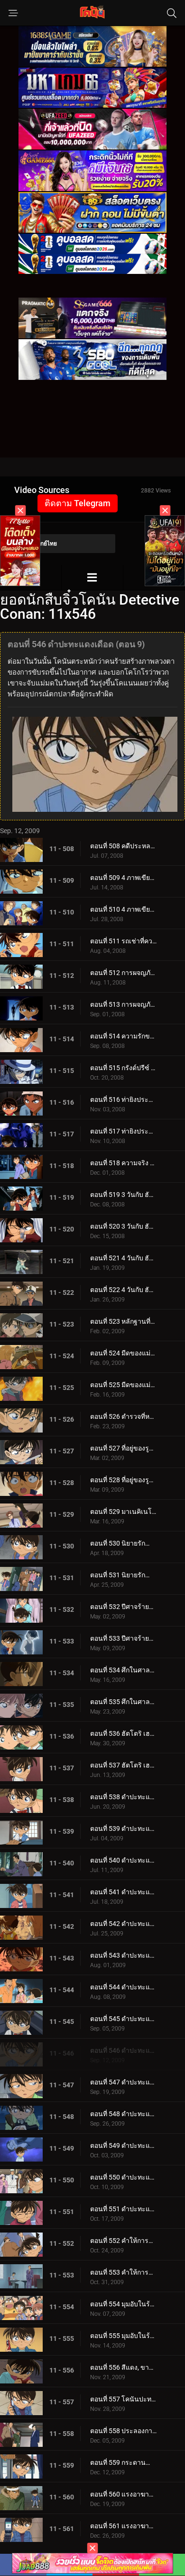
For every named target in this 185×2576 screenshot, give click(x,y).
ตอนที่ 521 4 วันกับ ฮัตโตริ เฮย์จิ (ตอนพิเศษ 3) (123, 1258)
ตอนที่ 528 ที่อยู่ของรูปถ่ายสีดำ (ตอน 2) (123, 1480)
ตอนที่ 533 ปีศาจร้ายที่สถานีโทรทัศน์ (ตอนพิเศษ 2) (123, 1638)
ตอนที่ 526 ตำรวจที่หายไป (123, 1416)
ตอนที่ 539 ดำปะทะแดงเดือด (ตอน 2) (123, 1829)
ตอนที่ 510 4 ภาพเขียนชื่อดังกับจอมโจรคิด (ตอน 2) (123, 909)
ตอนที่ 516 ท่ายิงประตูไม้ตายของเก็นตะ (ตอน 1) (123, 1099)
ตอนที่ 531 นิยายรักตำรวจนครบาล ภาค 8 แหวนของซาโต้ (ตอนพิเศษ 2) (123, 1575)
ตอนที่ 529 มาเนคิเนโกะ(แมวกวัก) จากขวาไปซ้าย (123, 1512)
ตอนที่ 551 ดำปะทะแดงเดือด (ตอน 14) (123, 2209)
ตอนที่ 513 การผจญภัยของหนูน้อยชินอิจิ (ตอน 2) (123, 1004)
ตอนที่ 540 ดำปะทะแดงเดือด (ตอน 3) (123, 1860)
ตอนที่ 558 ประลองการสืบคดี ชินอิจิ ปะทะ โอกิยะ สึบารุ (123, 2431)
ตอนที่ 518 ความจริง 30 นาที (123, 1163)
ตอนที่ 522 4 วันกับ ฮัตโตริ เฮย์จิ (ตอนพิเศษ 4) (123, 1290)
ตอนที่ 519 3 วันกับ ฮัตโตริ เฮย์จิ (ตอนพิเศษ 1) (123, 1195)
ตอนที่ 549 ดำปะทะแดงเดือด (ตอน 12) (123, 2145)
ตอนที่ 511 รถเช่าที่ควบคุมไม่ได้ (123, 941)
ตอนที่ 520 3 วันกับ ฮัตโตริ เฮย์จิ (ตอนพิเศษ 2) (123, 1226)
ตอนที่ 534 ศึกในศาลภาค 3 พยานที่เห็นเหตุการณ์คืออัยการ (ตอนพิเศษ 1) (123, 1670)
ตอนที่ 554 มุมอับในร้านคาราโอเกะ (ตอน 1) (123, 2304)
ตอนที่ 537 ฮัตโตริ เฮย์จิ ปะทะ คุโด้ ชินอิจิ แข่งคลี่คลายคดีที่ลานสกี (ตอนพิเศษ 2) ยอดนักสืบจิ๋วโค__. (123, 1765)
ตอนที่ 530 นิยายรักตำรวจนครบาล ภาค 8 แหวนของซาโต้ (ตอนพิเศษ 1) (123, 1543)
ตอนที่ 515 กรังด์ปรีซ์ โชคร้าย (123, 1068)
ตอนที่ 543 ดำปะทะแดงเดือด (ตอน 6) (123, 1955)
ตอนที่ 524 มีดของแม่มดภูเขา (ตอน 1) (123, 1353)
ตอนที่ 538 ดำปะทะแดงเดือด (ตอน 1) (123, 1797)
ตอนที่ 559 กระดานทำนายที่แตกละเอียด (123, 2462)
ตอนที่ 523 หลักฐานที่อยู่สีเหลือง (123, 1321)
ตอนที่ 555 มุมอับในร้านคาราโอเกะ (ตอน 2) (123, 2336)
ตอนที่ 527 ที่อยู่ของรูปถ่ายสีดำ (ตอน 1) (123, 1448)
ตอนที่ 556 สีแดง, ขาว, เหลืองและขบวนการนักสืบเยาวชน (123, 2367)
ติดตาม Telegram (78, 503)
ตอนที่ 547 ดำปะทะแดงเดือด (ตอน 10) (123, 2082)
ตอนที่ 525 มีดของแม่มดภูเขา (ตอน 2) (123, 1385)
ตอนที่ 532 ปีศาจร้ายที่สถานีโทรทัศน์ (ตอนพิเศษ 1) (123, 1607)
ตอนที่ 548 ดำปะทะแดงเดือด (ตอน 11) (123, 2114)
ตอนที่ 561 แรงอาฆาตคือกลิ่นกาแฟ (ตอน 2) (123, 2526)
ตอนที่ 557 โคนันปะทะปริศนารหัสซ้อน (123, 2399)
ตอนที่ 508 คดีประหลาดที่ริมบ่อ (123, 846)
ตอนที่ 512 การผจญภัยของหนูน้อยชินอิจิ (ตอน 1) (123, 973)
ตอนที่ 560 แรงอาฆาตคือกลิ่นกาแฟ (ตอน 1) (123, 2494)
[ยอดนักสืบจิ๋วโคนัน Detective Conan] (92, 577)
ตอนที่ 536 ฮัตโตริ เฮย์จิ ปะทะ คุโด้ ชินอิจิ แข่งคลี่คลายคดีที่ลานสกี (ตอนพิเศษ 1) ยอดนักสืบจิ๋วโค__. (123, 1733)
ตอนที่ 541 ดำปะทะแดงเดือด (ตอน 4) (123, 1892)
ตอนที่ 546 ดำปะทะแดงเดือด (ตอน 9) (123, 2050)
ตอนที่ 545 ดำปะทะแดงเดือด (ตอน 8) (123, 2019)
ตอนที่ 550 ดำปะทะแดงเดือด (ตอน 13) (123, 2177)
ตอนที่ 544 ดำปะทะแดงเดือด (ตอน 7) (123, 1987)
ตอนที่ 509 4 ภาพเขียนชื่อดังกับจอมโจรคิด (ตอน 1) (123, 878)
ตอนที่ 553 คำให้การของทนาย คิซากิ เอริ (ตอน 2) (123, 2272)
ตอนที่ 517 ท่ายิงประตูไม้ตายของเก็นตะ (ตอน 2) (123, 1131)
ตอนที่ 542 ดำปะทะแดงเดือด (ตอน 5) (123, 1924)
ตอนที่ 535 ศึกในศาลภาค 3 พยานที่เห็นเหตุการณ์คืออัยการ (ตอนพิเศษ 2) (123, 1702)
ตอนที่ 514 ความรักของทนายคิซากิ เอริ (123, 1036)
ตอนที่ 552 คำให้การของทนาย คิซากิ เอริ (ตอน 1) (123, 2241)
